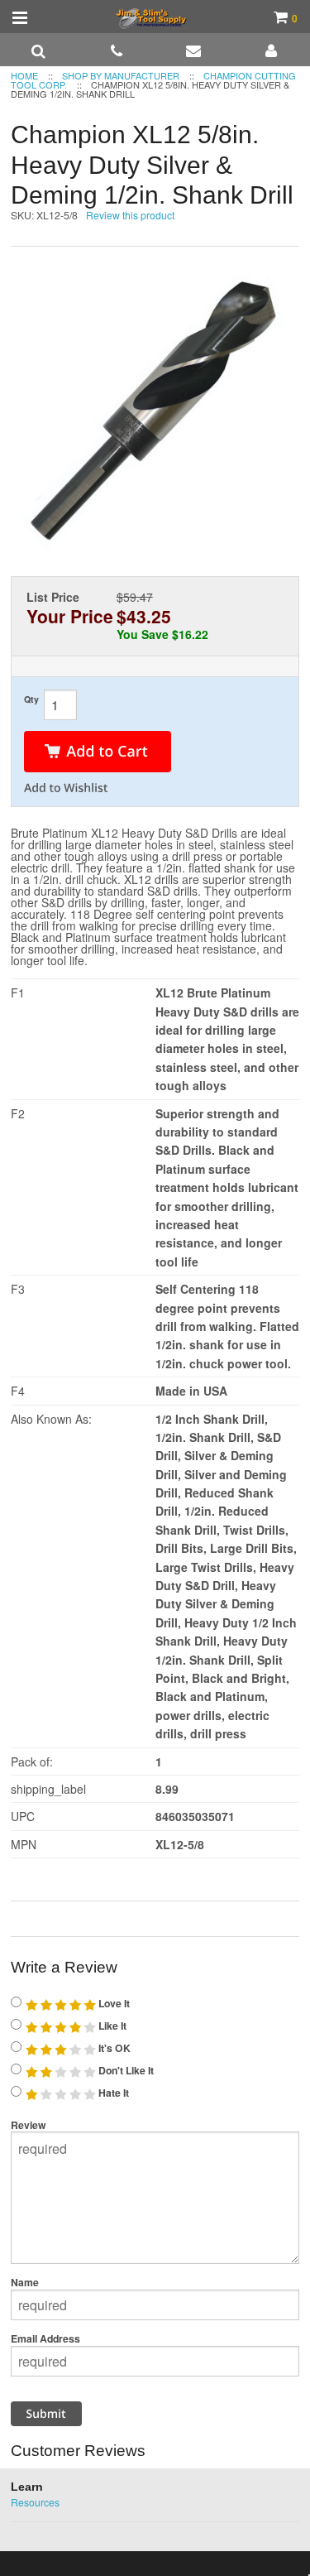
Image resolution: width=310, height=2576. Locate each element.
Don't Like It (125, 2070)
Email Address (45, 2338)
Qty (31, 699)
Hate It (112, 2093)
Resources (35, 2502)
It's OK (113, 2048)
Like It (111, 2026)
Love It (113, 2003)
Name (25, 2282)
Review (29, 2125)
